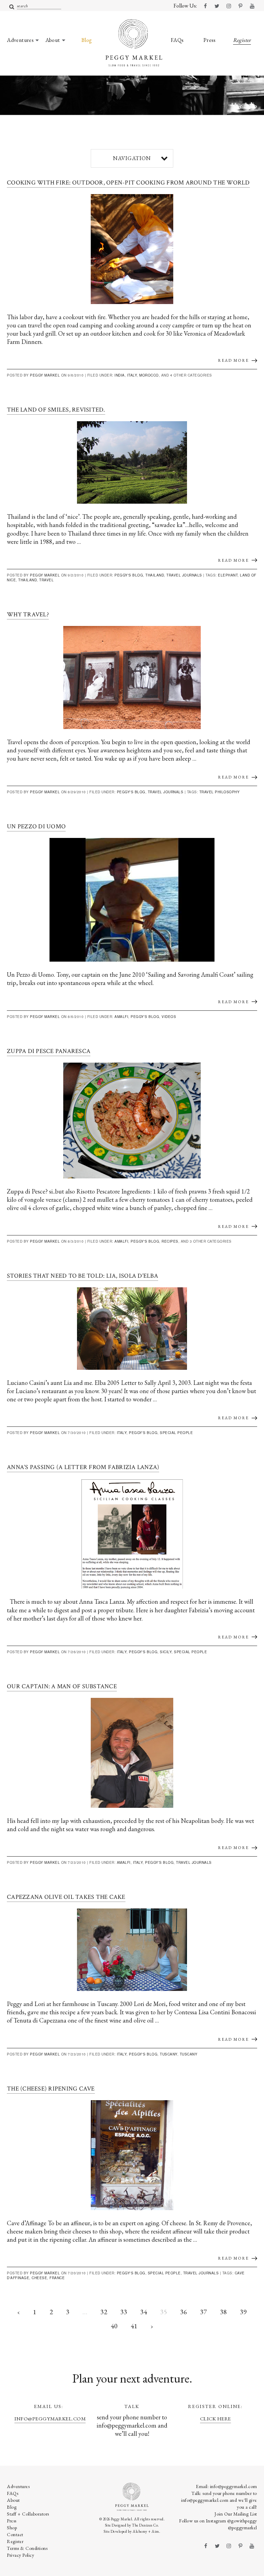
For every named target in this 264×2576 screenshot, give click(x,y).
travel (46, 580)
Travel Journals (184, 575)
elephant (228, 575)
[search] (12, 7)
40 (114, 2326)
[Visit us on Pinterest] (240, 6)
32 (104, 2312)
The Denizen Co (145, 2525)
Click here (216, 2418)
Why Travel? (28, 614)
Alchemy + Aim (146, 2531)
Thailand (155, 575)
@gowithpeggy (242, 2521)
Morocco (149, 375)
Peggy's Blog (129, 575)
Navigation (132, 158)
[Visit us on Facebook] (205, 6)
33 (124, 2312)
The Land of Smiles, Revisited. (56, 410)
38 (223, 2312)
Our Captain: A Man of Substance (62, 1686)
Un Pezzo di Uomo (36, 826)
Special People (176, 1433)
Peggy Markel (45, 375)
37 (203, 2312)
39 (243, 2312)
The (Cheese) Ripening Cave (51, 2089)
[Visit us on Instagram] (229, 6)
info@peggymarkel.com (50, 2418)
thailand (27, 580)
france (57, 2278)
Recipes (170, 1241)
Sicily (166, 1652)
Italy (132, 375)
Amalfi (121, 1017)
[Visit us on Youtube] (252, 6)
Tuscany (169, 2054)
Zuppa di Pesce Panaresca (49, 1051)
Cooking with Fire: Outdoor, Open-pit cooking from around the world (128, 183)
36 (184, 2312)
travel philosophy (220, 792)
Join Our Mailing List (236, 2514)
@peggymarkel (243, 2528)
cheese (39, 2278)
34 (144, 2312)
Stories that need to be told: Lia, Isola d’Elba (82, 1276)
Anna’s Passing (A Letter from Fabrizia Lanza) (83, 1467)
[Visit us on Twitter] (217, 6)
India (120, 375)
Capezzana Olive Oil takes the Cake (66, 1897)
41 (134, 2326)
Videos (169, 1017)
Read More (233, 360)
